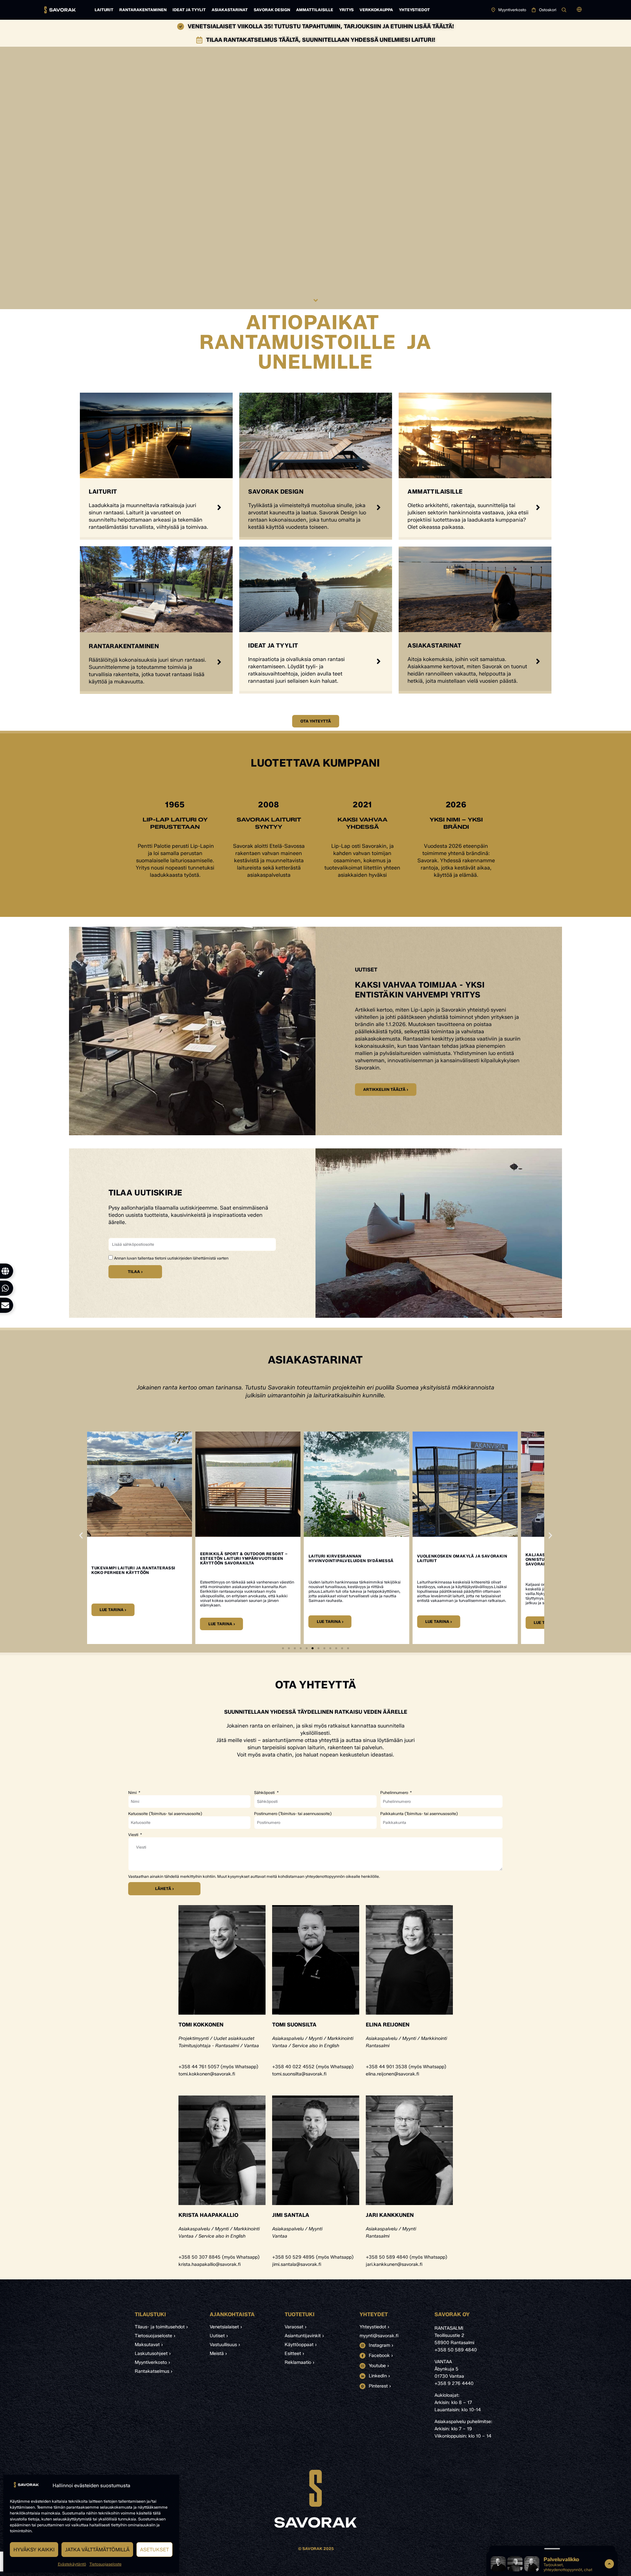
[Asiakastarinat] (538, 661)
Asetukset (154, 2550)
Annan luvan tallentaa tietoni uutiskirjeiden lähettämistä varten (171, 1258)
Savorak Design (272, 10)
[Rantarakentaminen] (219, 662)
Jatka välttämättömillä (97, 2550)
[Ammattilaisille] (538, 507)
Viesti (134, 1835)
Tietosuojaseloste (105, 2564)
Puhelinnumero (395, 1793)
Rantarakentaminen (143, 10)
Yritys (346, 10)
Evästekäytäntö (72, 2564)
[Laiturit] (219, 507)
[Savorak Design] (379, 507)
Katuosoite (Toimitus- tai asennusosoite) (165, 1814)
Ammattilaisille (315, 10)
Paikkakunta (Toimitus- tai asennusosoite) (419, 1814)
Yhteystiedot (414, 10)
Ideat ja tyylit (189, 10)
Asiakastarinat (230, 10)
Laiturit (104, 10)
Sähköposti (265, 1793)
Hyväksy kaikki (34, 2550)
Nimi (133, 1793)
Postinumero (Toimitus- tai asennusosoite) (293, 1814)
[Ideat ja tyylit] (379, 661)
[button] (579, 10)
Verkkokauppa (376, 10)
